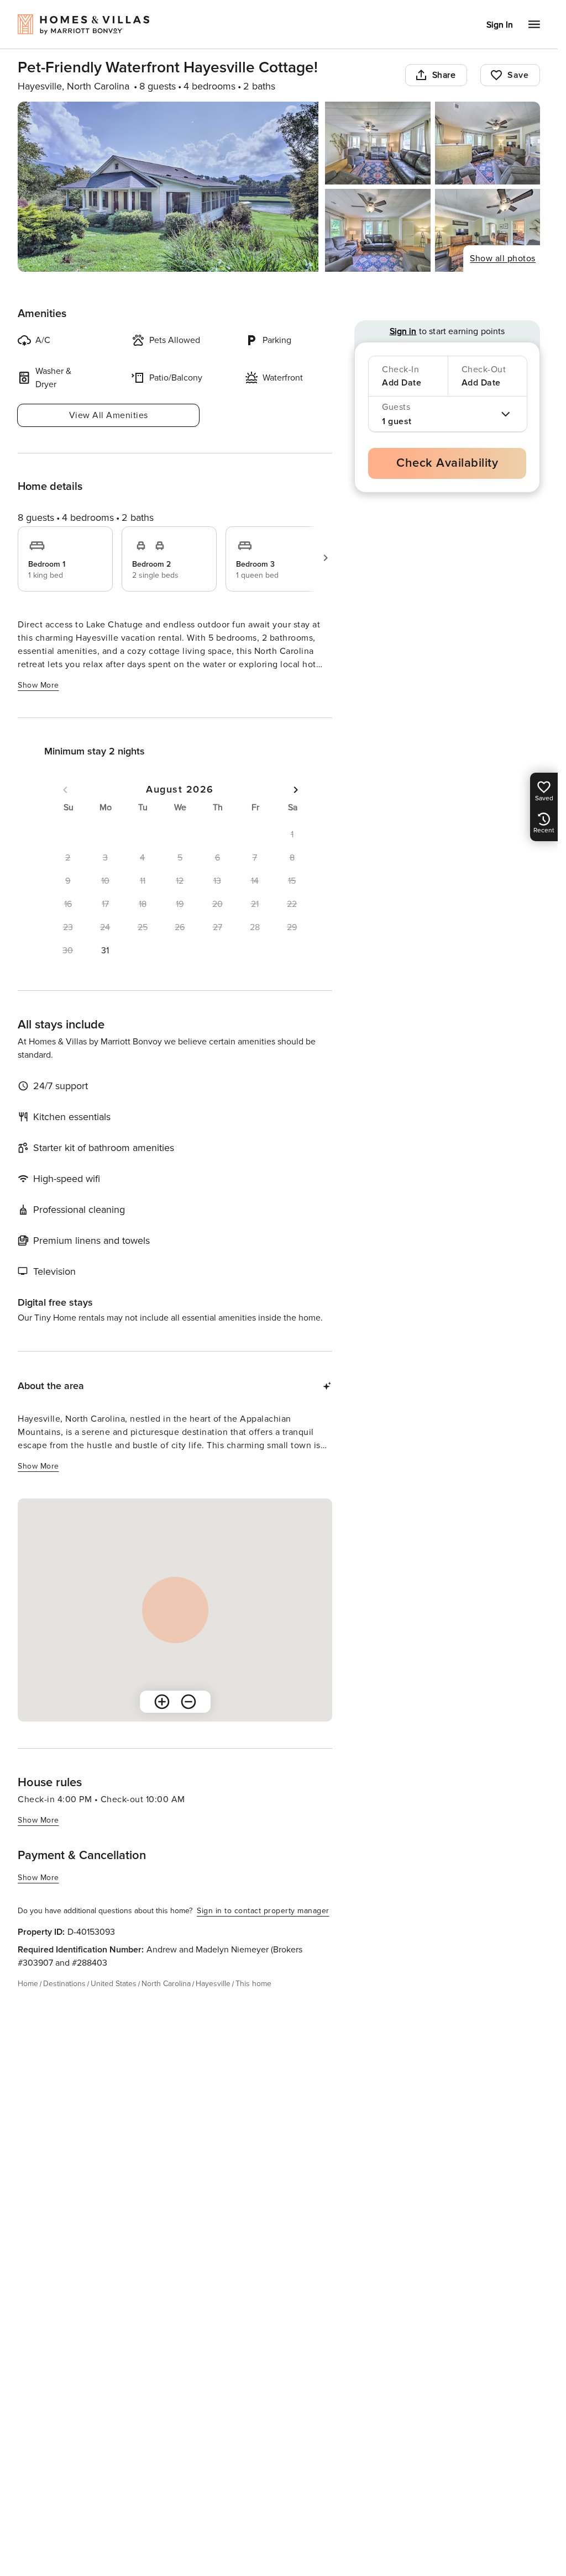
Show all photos (503, 258)
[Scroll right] (326, 558)
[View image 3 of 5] (488, 143)
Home (28, 1984)
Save (518, 75)
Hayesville (213, 1984)
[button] (106, 951)
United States (114, 1984)
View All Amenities (109, 415)
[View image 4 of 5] (378, 230)
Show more (38, 685)
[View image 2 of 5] (378, 143)
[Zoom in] (162, 1702)
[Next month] (296, 790)
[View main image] (168, 187)
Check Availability (447, 463)
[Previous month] (65, 790)
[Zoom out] (188, 1702)
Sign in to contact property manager (263, 1911)
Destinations (64, 1984)
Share (444, 75)
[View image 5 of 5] (488, 230)
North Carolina (166, 1984)
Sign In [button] (500, 25)
